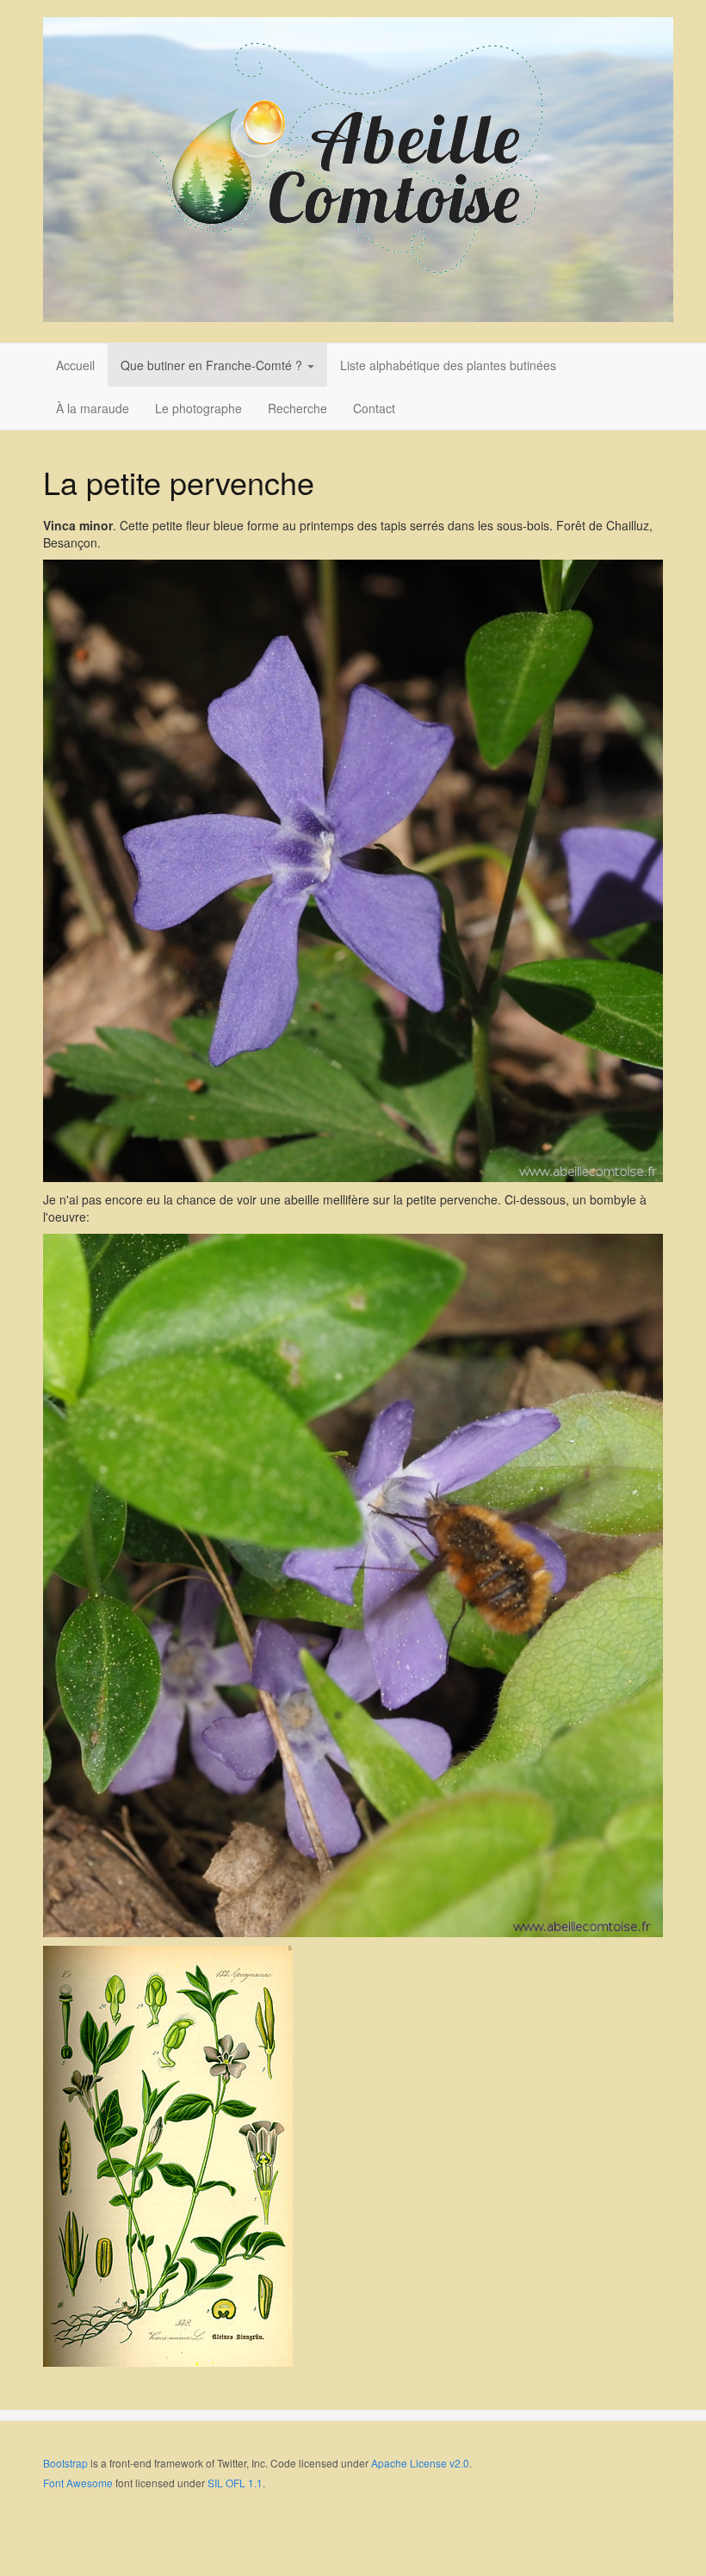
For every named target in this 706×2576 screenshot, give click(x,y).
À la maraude (93, 408)
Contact (374, 408)
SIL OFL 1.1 (235, 2483)
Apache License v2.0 (420, 2463)
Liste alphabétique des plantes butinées (448, 365)
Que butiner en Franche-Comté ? (213, 365)
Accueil (75, 365)
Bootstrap (65, 2463)
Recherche (297, 408)
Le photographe (198, 408)
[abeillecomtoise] (358, 170)
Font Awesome (78, 2483)
